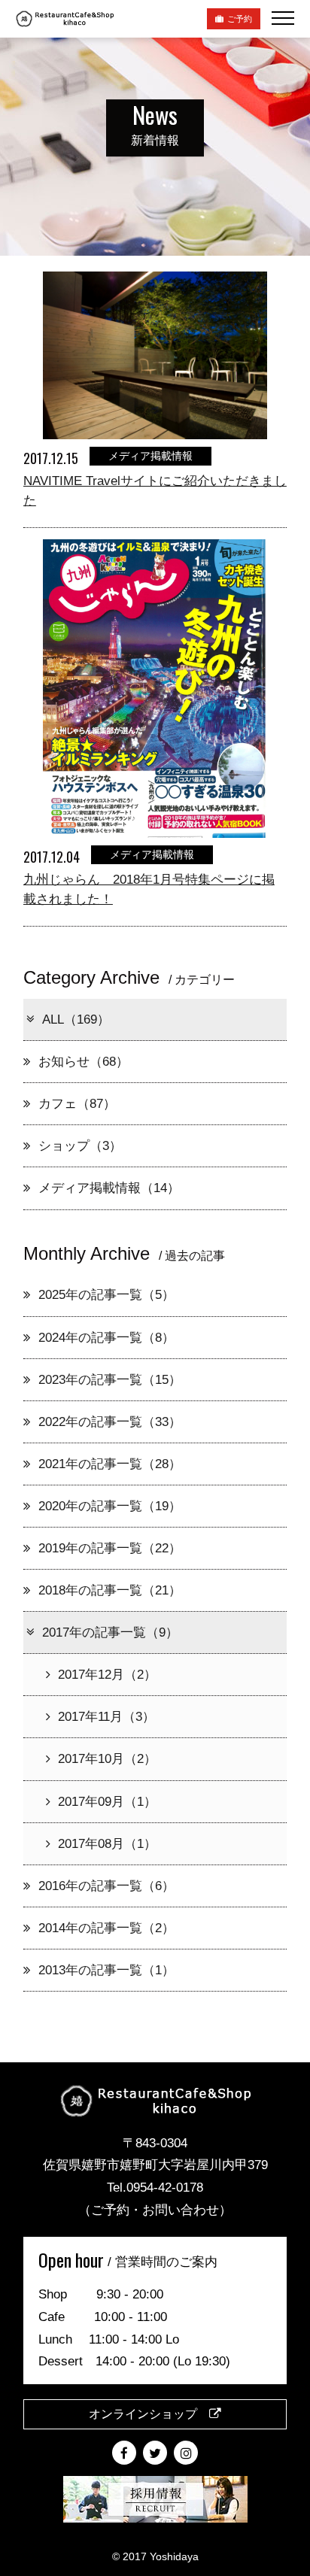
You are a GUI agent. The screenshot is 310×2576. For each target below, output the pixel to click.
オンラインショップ (149, 2414)
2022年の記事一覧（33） (110, 1422)
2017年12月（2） (107, 1675)
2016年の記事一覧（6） (106, 1886)
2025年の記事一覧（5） (106, 1295)
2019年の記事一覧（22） (110, 1548)
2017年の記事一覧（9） (110, 1632)
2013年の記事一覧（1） (106, 1970)
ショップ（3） (80, 1146)
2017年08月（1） (107, 1844)
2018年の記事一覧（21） (110, 1590)
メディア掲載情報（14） (109, 1188)
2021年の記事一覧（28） (110, 1464)
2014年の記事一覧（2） (106, 1928)
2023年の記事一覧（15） (110, 1380)
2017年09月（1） (107, 1802)
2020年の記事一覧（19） (110, 1506)
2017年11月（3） (106, 1717)
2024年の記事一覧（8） (106, 1338)
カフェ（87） (77, 1104)
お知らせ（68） (84, 1062)
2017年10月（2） (107, 1759)
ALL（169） (76, 1019)
